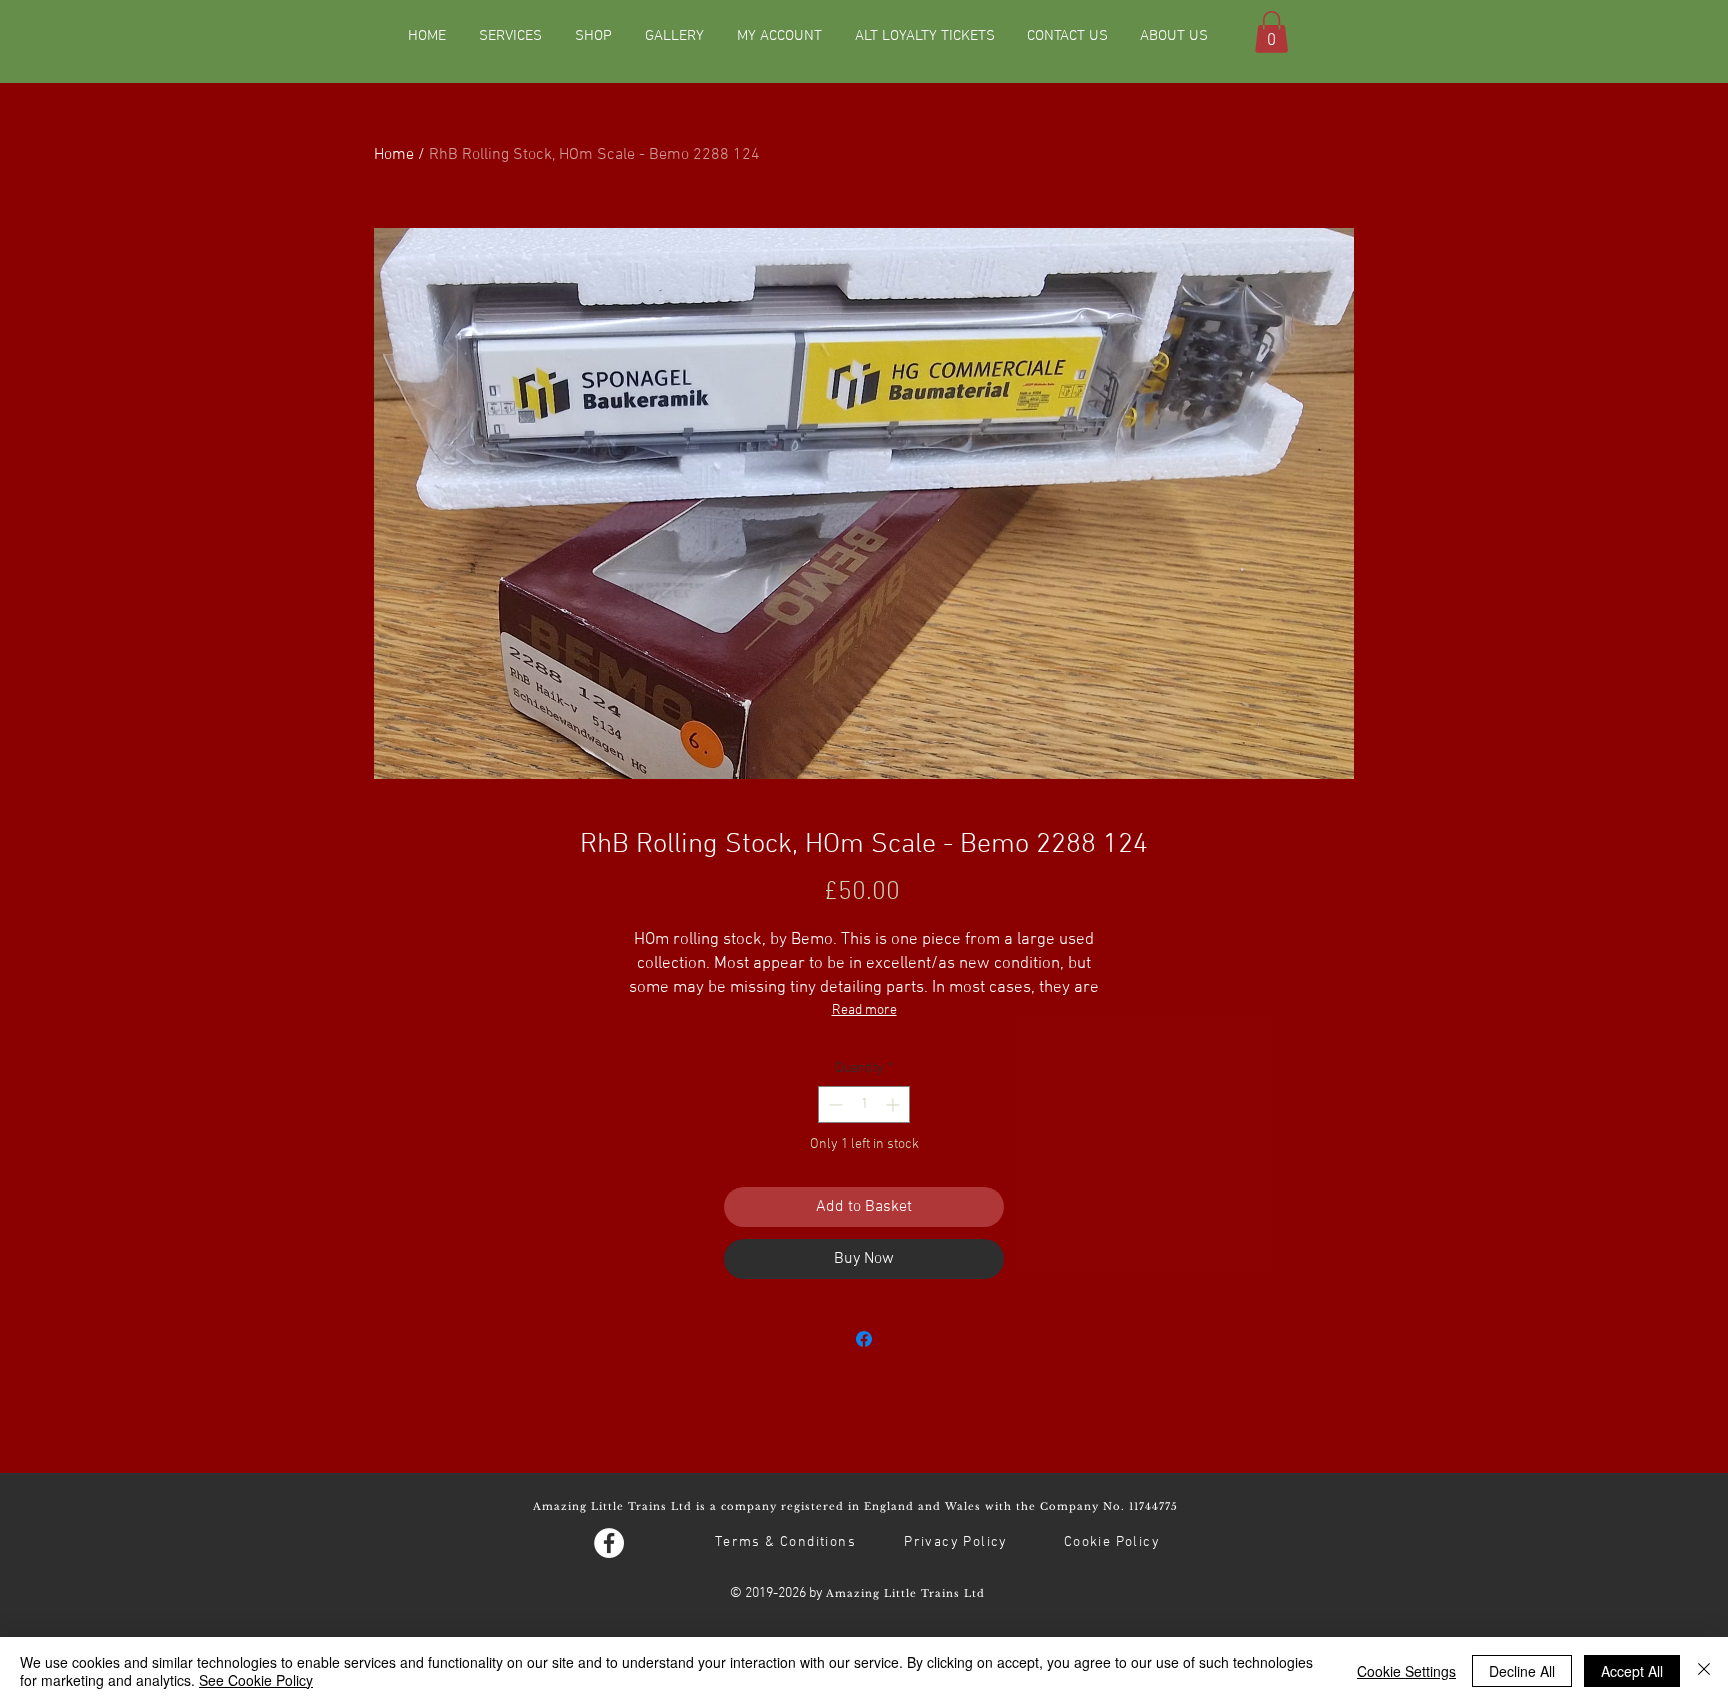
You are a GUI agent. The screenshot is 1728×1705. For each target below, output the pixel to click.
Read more (864, 1010)
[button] (1271, 32)
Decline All (1522, 1671)
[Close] (1704, 1671)
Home (394, 155)
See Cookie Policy (256, 1680)
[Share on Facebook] (864, 1339)
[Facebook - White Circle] (609, 1543)
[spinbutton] (864, 1104)
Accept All (1632, 1671)
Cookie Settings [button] (1406, 1671)
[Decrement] (833, 1104)
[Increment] (894, 1104)
